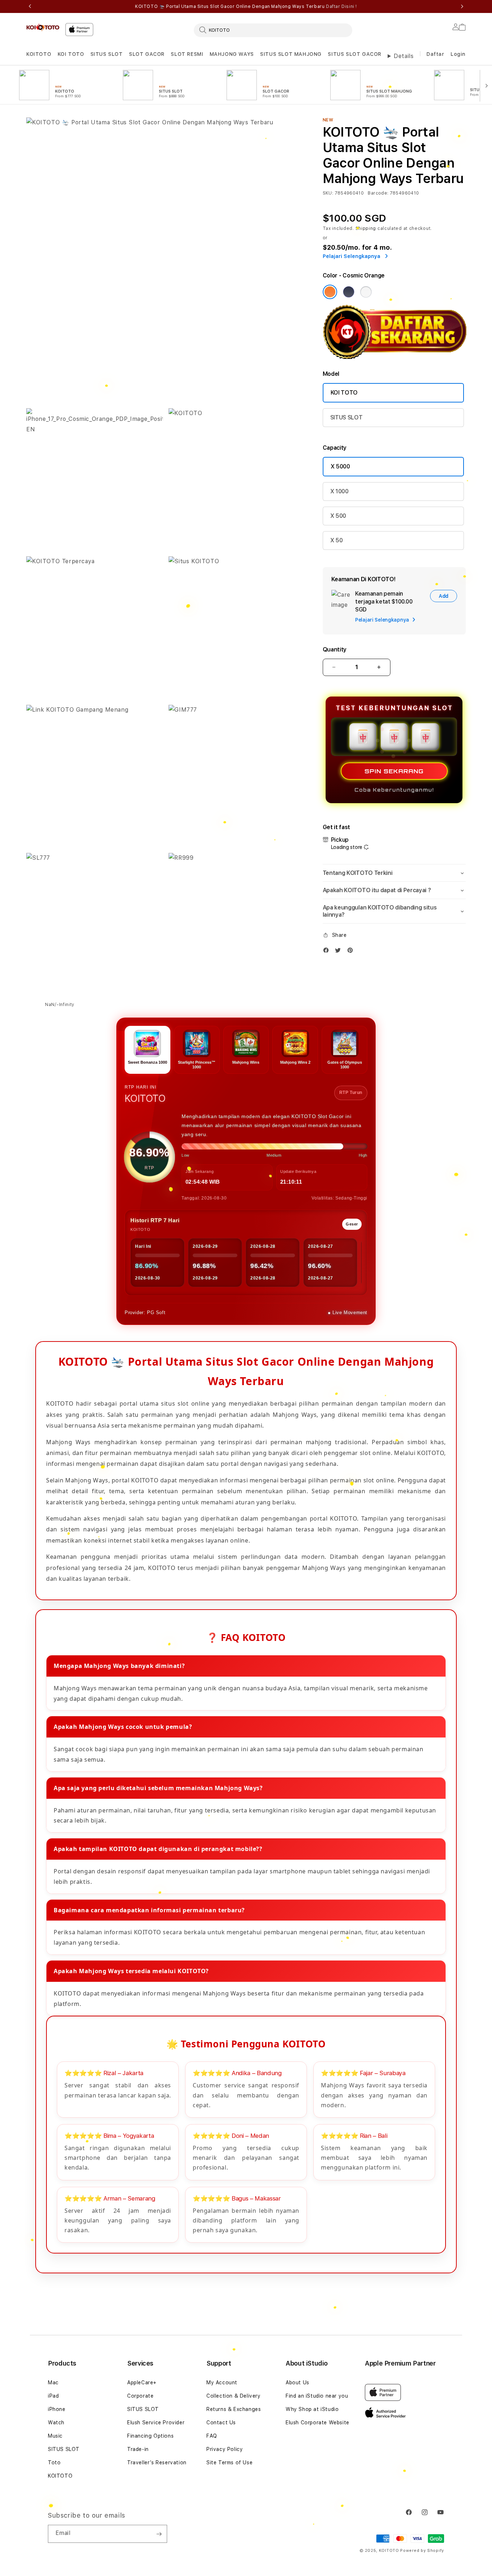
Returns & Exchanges (234, 2409)
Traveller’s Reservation (157, 2462)
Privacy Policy (225, 2449)
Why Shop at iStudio (312, 2409)
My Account (222, 2383)
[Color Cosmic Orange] (330, 292)
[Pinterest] (352, 952)
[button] (39, 54)
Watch (56, 2422)
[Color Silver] (366, 292)
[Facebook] (328, 952)
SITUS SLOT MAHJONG (291, 54)
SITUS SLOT (107, 54)
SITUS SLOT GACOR (355, 54)
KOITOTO (39, 54)
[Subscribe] (159, 2534)
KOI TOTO (71, 54)
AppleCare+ (142, 2383)
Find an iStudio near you (317, 2396)
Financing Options (150, 2436)
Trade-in (138, 2449)
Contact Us (221, 2422)
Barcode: (378, 193)
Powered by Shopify (422, 2551)
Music (55, 2436)
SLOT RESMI (187, 54)
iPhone (57, 2409)
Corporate (140, 2396)
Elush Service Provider (156, 2422)
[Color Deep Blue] (349, 292)
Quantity (335, 649)
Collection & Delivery (234, 2396)
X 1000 (339, 491)
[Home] (43, 27)
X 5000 (340, 466)
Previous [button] (30, 6)
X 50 (337, 540)
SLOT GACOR (147, 54)
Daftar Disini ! (341, 6)
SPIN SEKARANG (394, 771)
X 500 (338, 516)
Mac (53, 2383)
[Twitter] (340, 952)
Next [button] (462, 6)
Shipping (366, 228)
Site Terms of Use (229, 2462)
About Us (298, 2383)
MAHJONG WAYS (232, 54)
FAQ (212, 2436)
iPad (53, 2396)
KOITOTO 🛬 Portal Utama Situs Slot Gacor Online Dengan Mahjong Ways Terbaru (246, 6)
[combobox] (273, 30)
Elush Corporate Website (317, 2422)
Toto (54, 2462)
